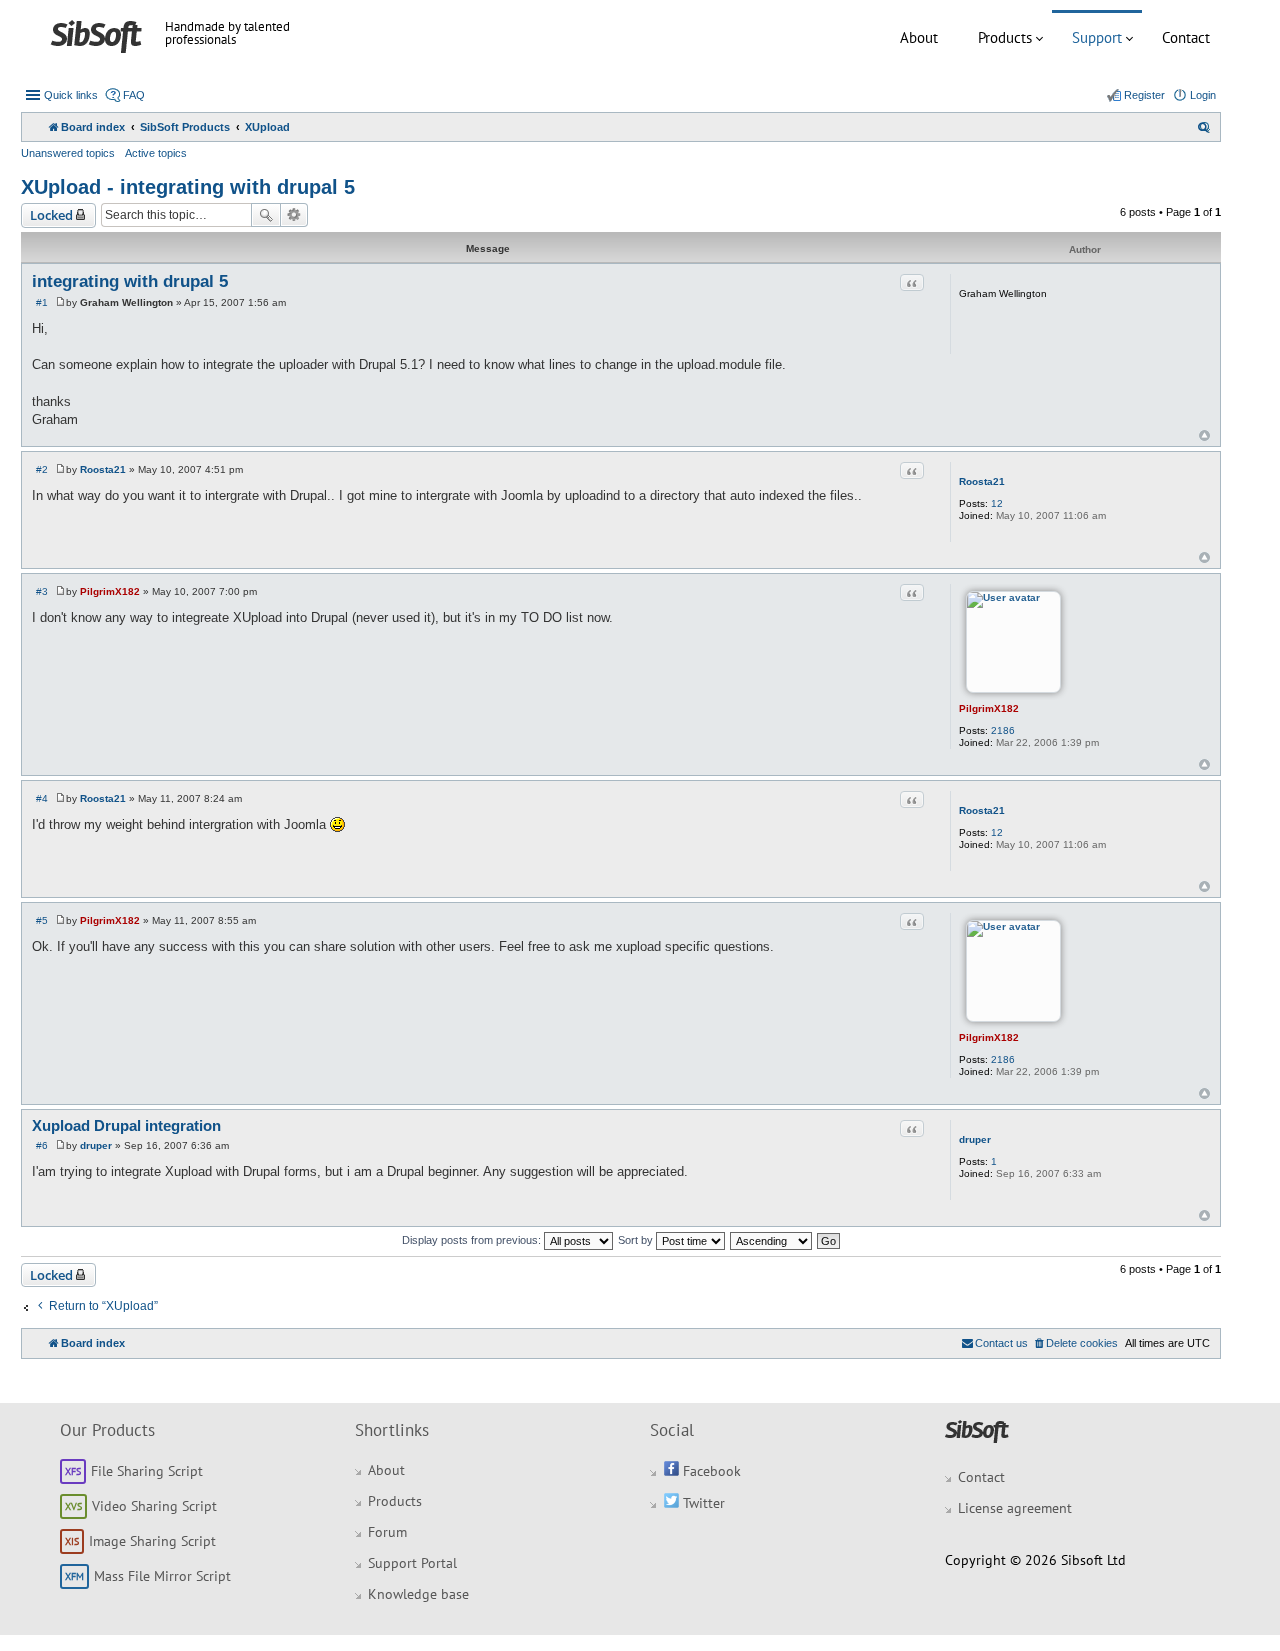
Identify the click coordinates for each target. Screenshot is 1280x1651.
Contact (1186, 37)
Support (1097, 37)
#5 (42, 920)
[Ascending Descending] (772, 1240)
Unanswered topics (68, 153)
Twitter (702, 1503)
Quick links (71, 95)
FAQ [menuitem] (134, 95)
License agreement (1015, 1508)
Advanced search (294, 215)
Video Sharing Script (154, 1506)
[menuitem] (1204, 127)
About (919, 37)
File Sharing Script (147, 1471)
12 (997, 503)
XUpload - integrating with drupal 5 (188, 187)
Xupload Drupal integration (126, 1125)
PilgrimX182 (989, 708)
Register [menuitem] (1144, 95)
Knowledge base (418, 1594)
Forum (387, 1532)
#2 (42, 469)
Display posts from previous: (473, 1240)
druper (975, 1139)
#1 (42, 302)
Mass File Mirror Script (162, 1576)
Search (266, 215)
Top (1204, 435)
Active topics (156, 153)
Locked (51, 215)
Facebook (710, 1471)
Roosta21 (982, 481)
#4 (42, 798)
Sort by (637, 1240)
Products (1005, 37)
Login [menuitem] (1203, 95)
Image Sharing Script (152, 1541)
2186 (1003, 730)
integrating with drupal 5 (130, 281)
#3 (42, 591)
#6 (42, 1145)
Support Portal (412, 1563)
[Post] (60, 302)
